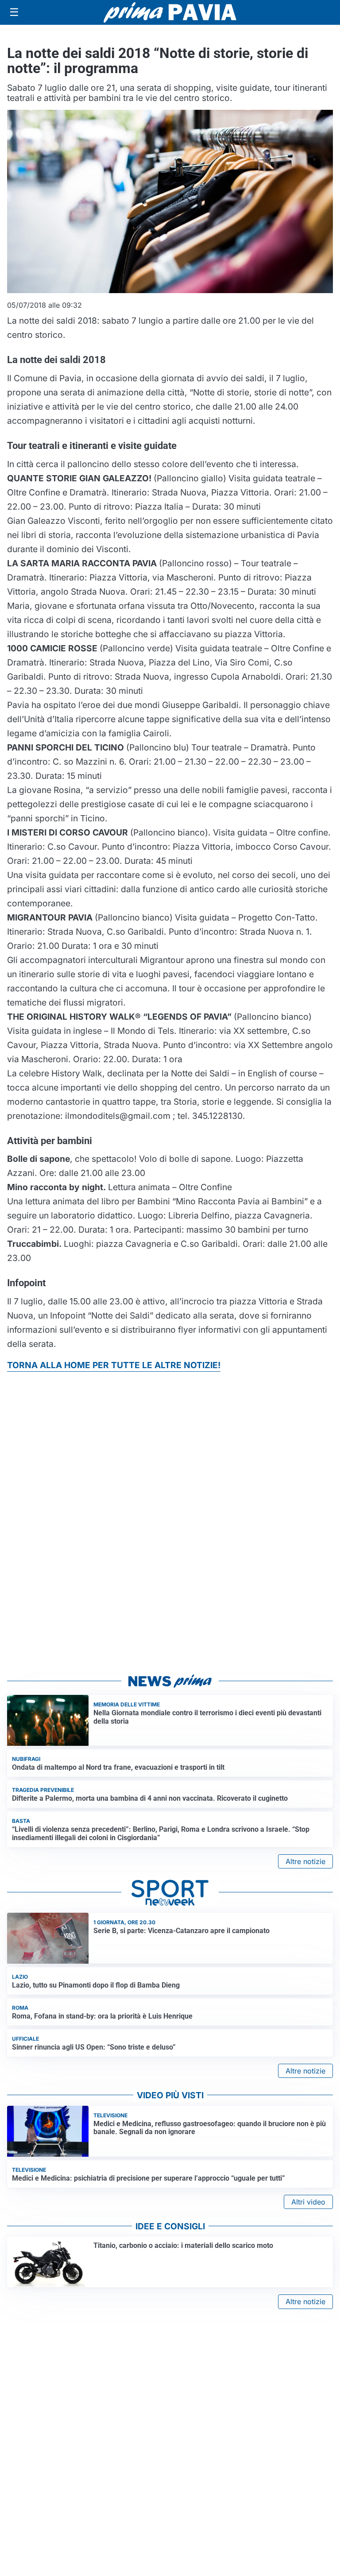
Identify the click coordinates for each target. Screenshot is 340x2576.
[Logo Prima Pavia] (170, 12)
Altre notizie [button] (305, 1861)
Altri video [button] (308, 2202)
